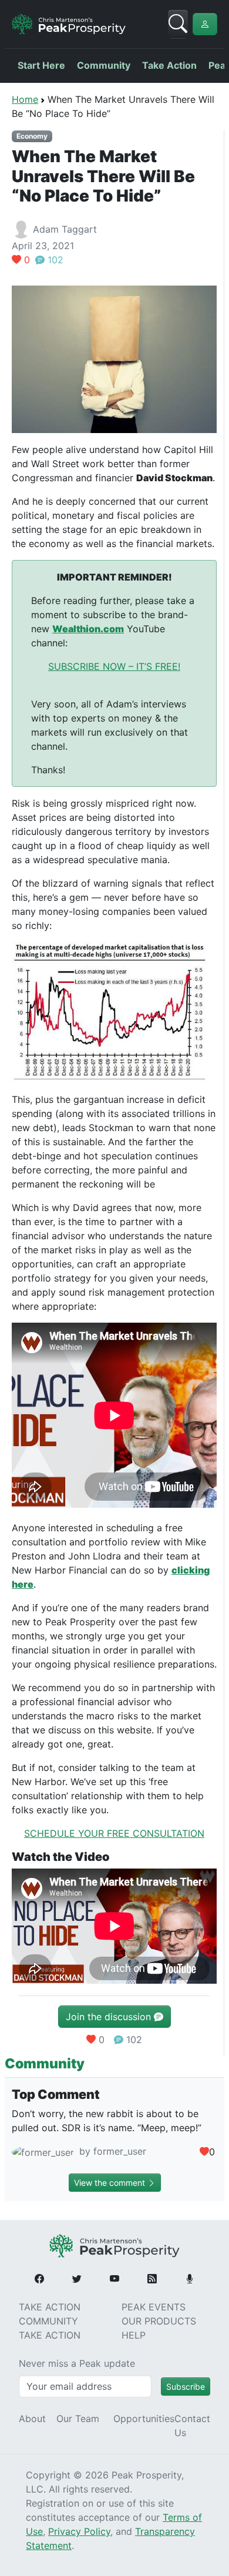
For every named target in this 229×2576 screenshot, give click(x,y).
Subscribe (186, 2387)
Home (25, 99)
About (32, 2419)
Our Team (78, 2419)
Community (104, 65)
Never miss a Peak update (77, 2363)
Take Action (169, 65)
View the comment (111, 2183)
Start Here (41, 65)
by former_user (111, 2151)
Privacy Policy (79, 2531)
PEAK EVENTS (154, 2307)
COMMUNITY (48, 2321)
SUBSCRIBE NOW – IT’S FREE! (114, 666)
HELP (134, 2335)
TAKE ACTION (50, 2307)
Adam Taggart (65, 229)
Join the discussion (110, 2017)
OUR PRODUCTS (159, 2321)
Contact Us (192, 2426)
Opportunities (144, 2419)
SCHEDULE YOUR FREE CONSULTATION (114, 1833)
